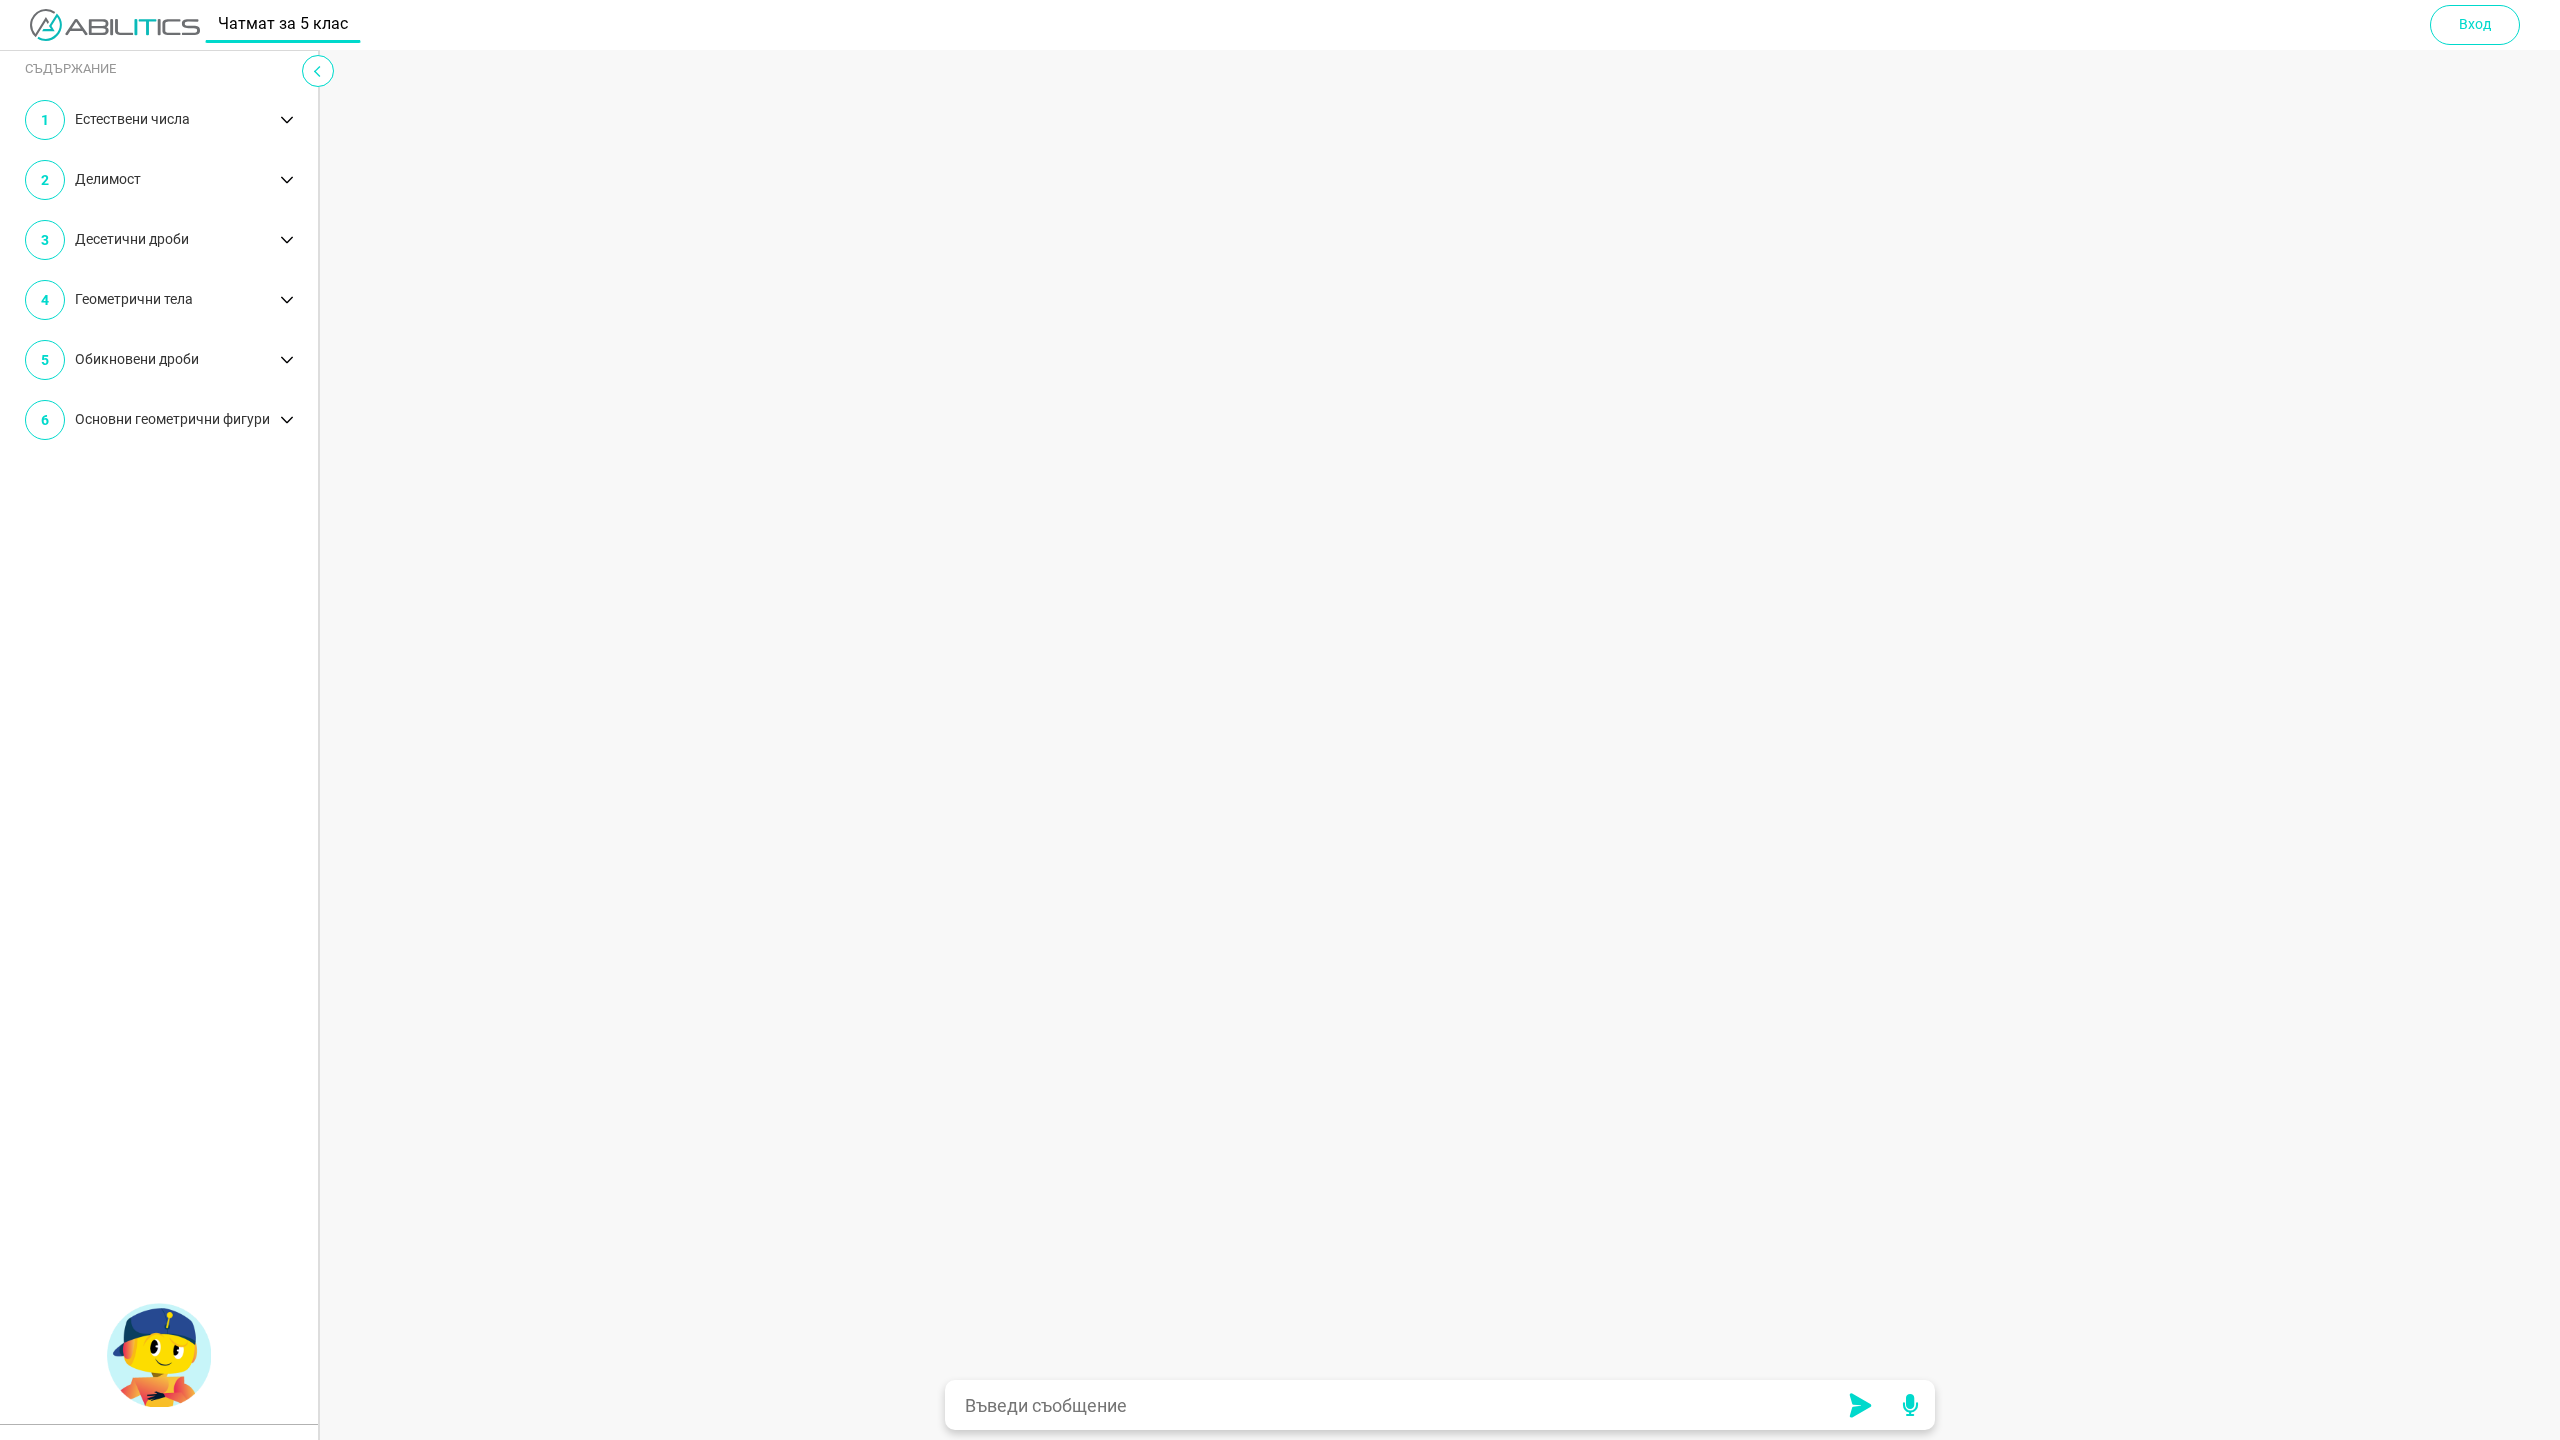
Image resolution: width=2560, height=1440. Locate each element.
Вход (2475, 24)
